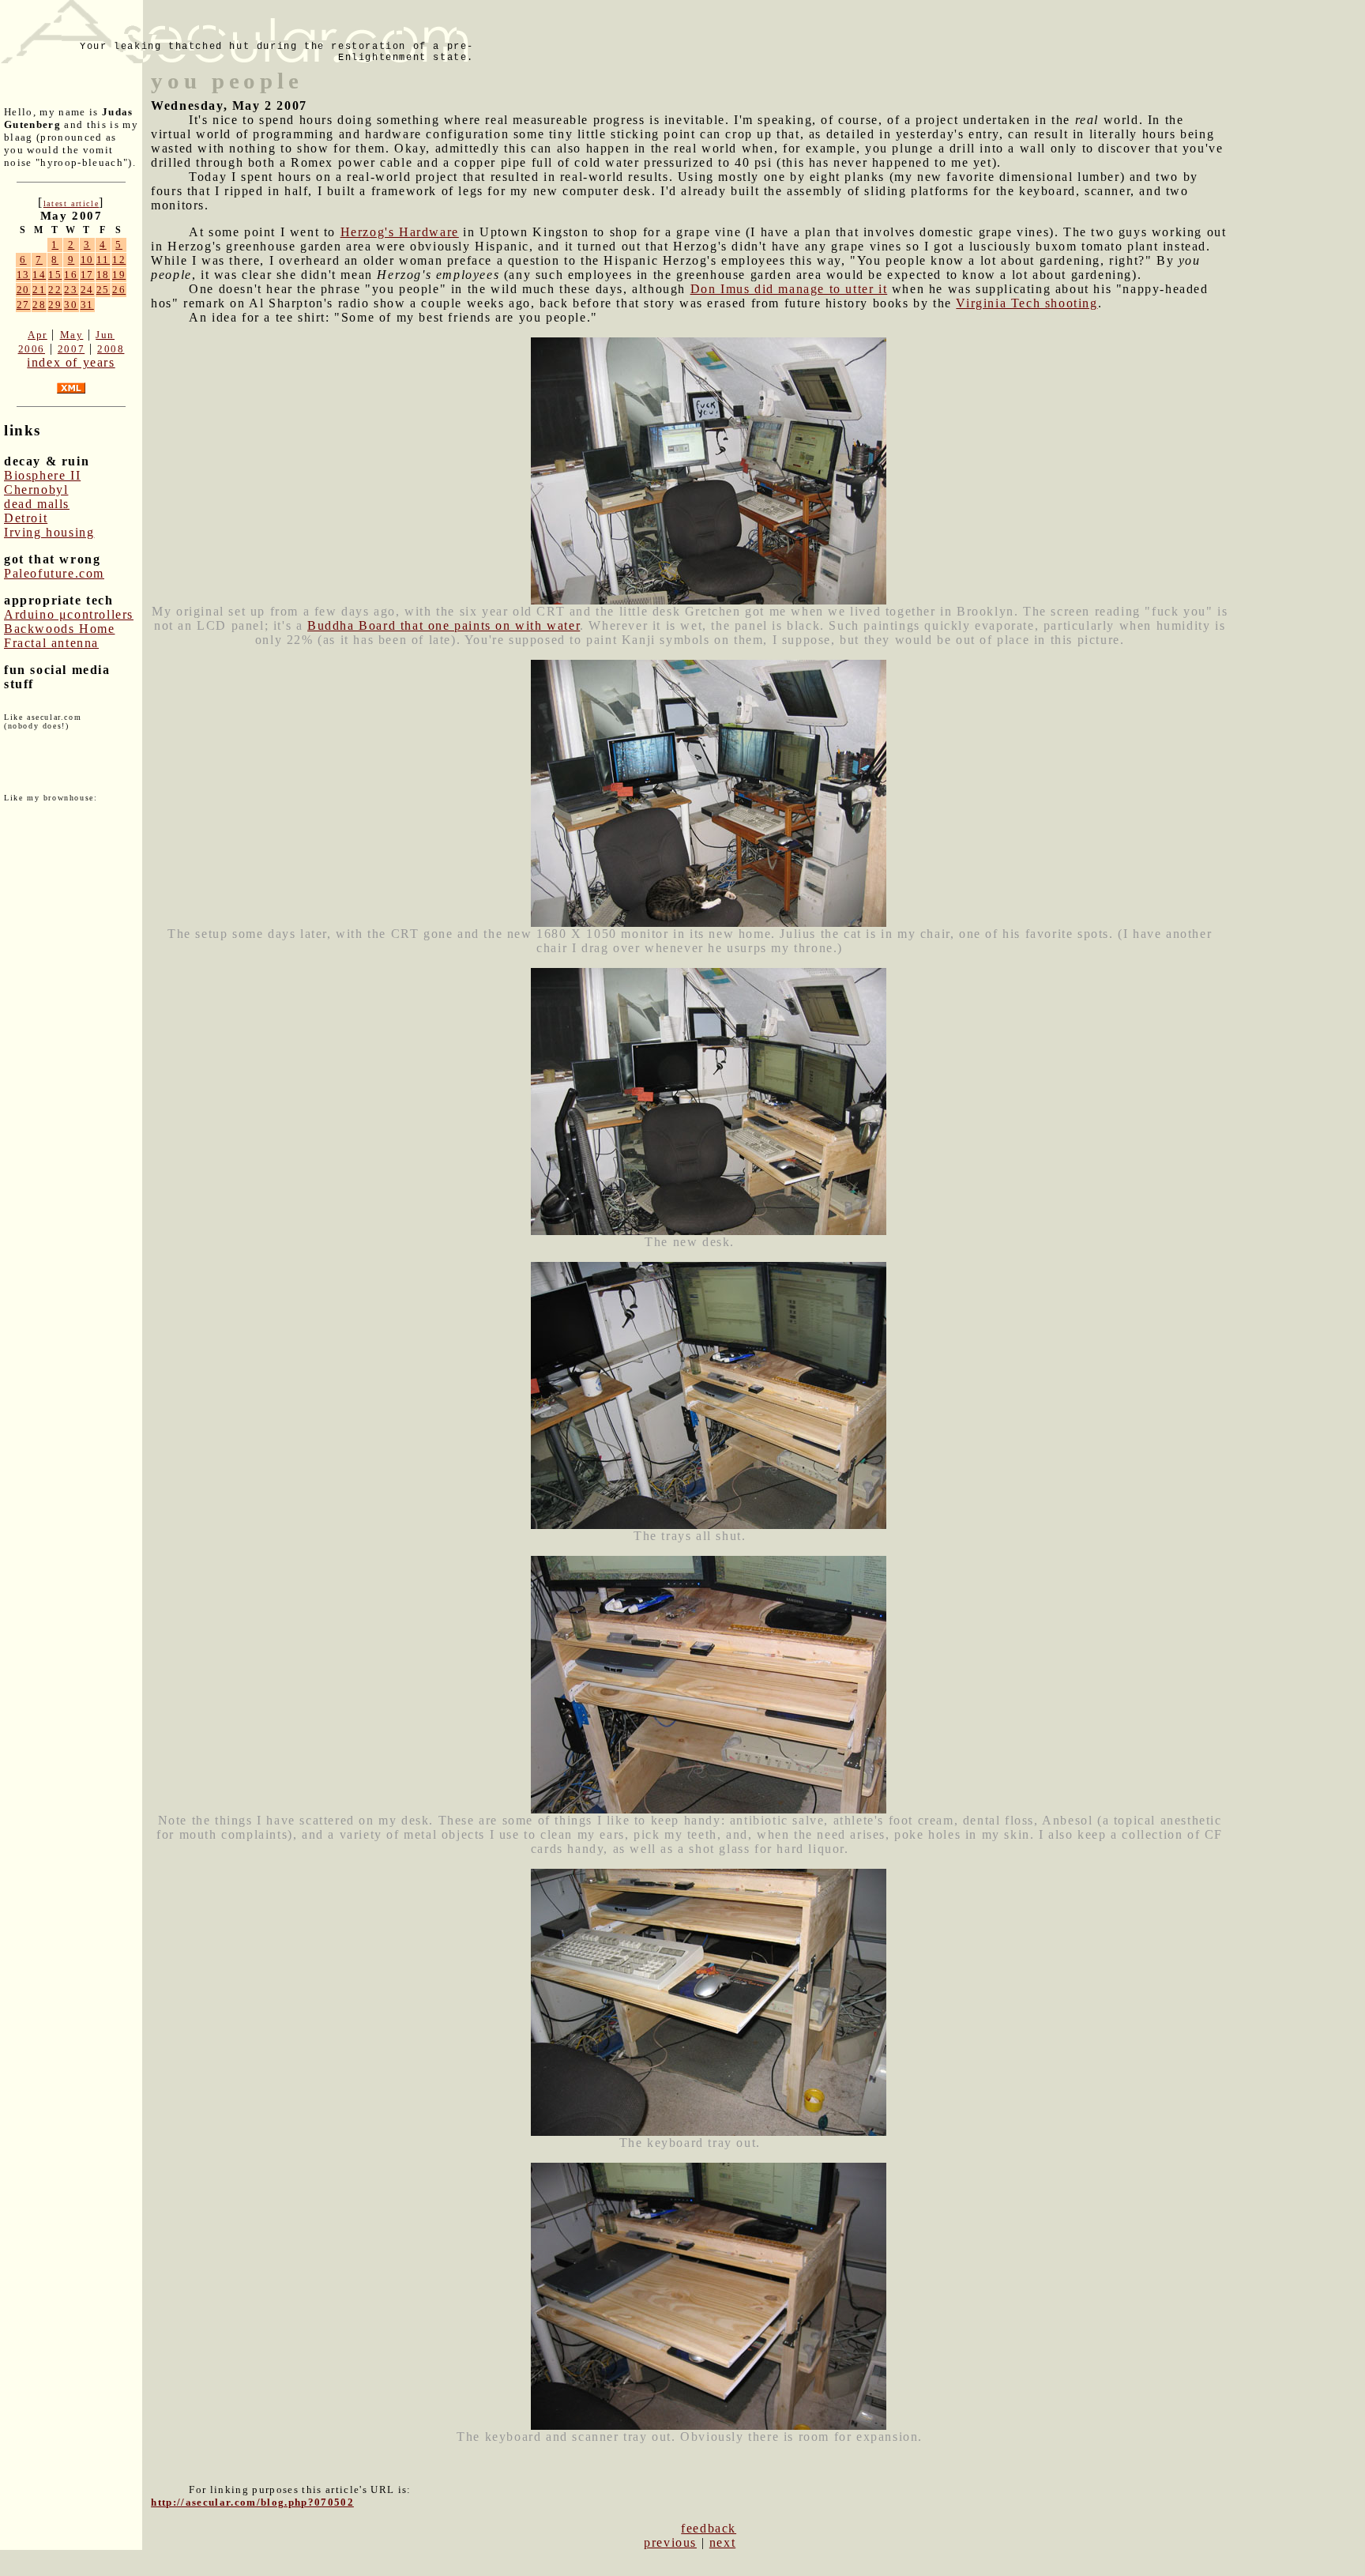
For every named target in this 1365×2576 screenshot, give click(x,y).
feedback (709, 2528)
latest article (71, 203)
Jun (105, 335)
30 (71, 305)
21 (39, 290)
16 (71, 275)
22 (55, 290)
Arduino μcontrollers (69, 614)
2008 (111, 349)
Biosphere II (42, 475)
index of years (71, 362)
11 (103, 260)
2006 (32, 349)
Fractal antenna (51, 643)
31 (87, 305)
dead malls (37, 504)
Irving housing (49, 532)
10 (87, 260)
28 (39, 305)
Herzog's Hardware (400, 232)
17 (87, 275)
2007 (71, 349)
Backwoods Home (59, 629)
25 (103, 290)
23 (71, 290)
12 (119, 260)
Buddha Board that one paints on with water (444, 625)
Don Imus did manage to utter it (789, 289)
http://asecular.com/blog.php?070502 (252, 2502)
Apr (38, 335)
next (722, 2542)
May (72, 335)
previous (670, 2542)
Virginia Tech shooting (1027, 303)
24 (87, 290)
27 (23, 305)
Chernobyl (36, 490)
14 (39, 275)
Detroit (26, 518)
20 (23, 290)
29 (55, 305)
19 (119, 275)
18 (103, 275)
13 (23, 275)
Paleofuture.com (54, 573)
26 (119, 290)
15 (55, 275)
